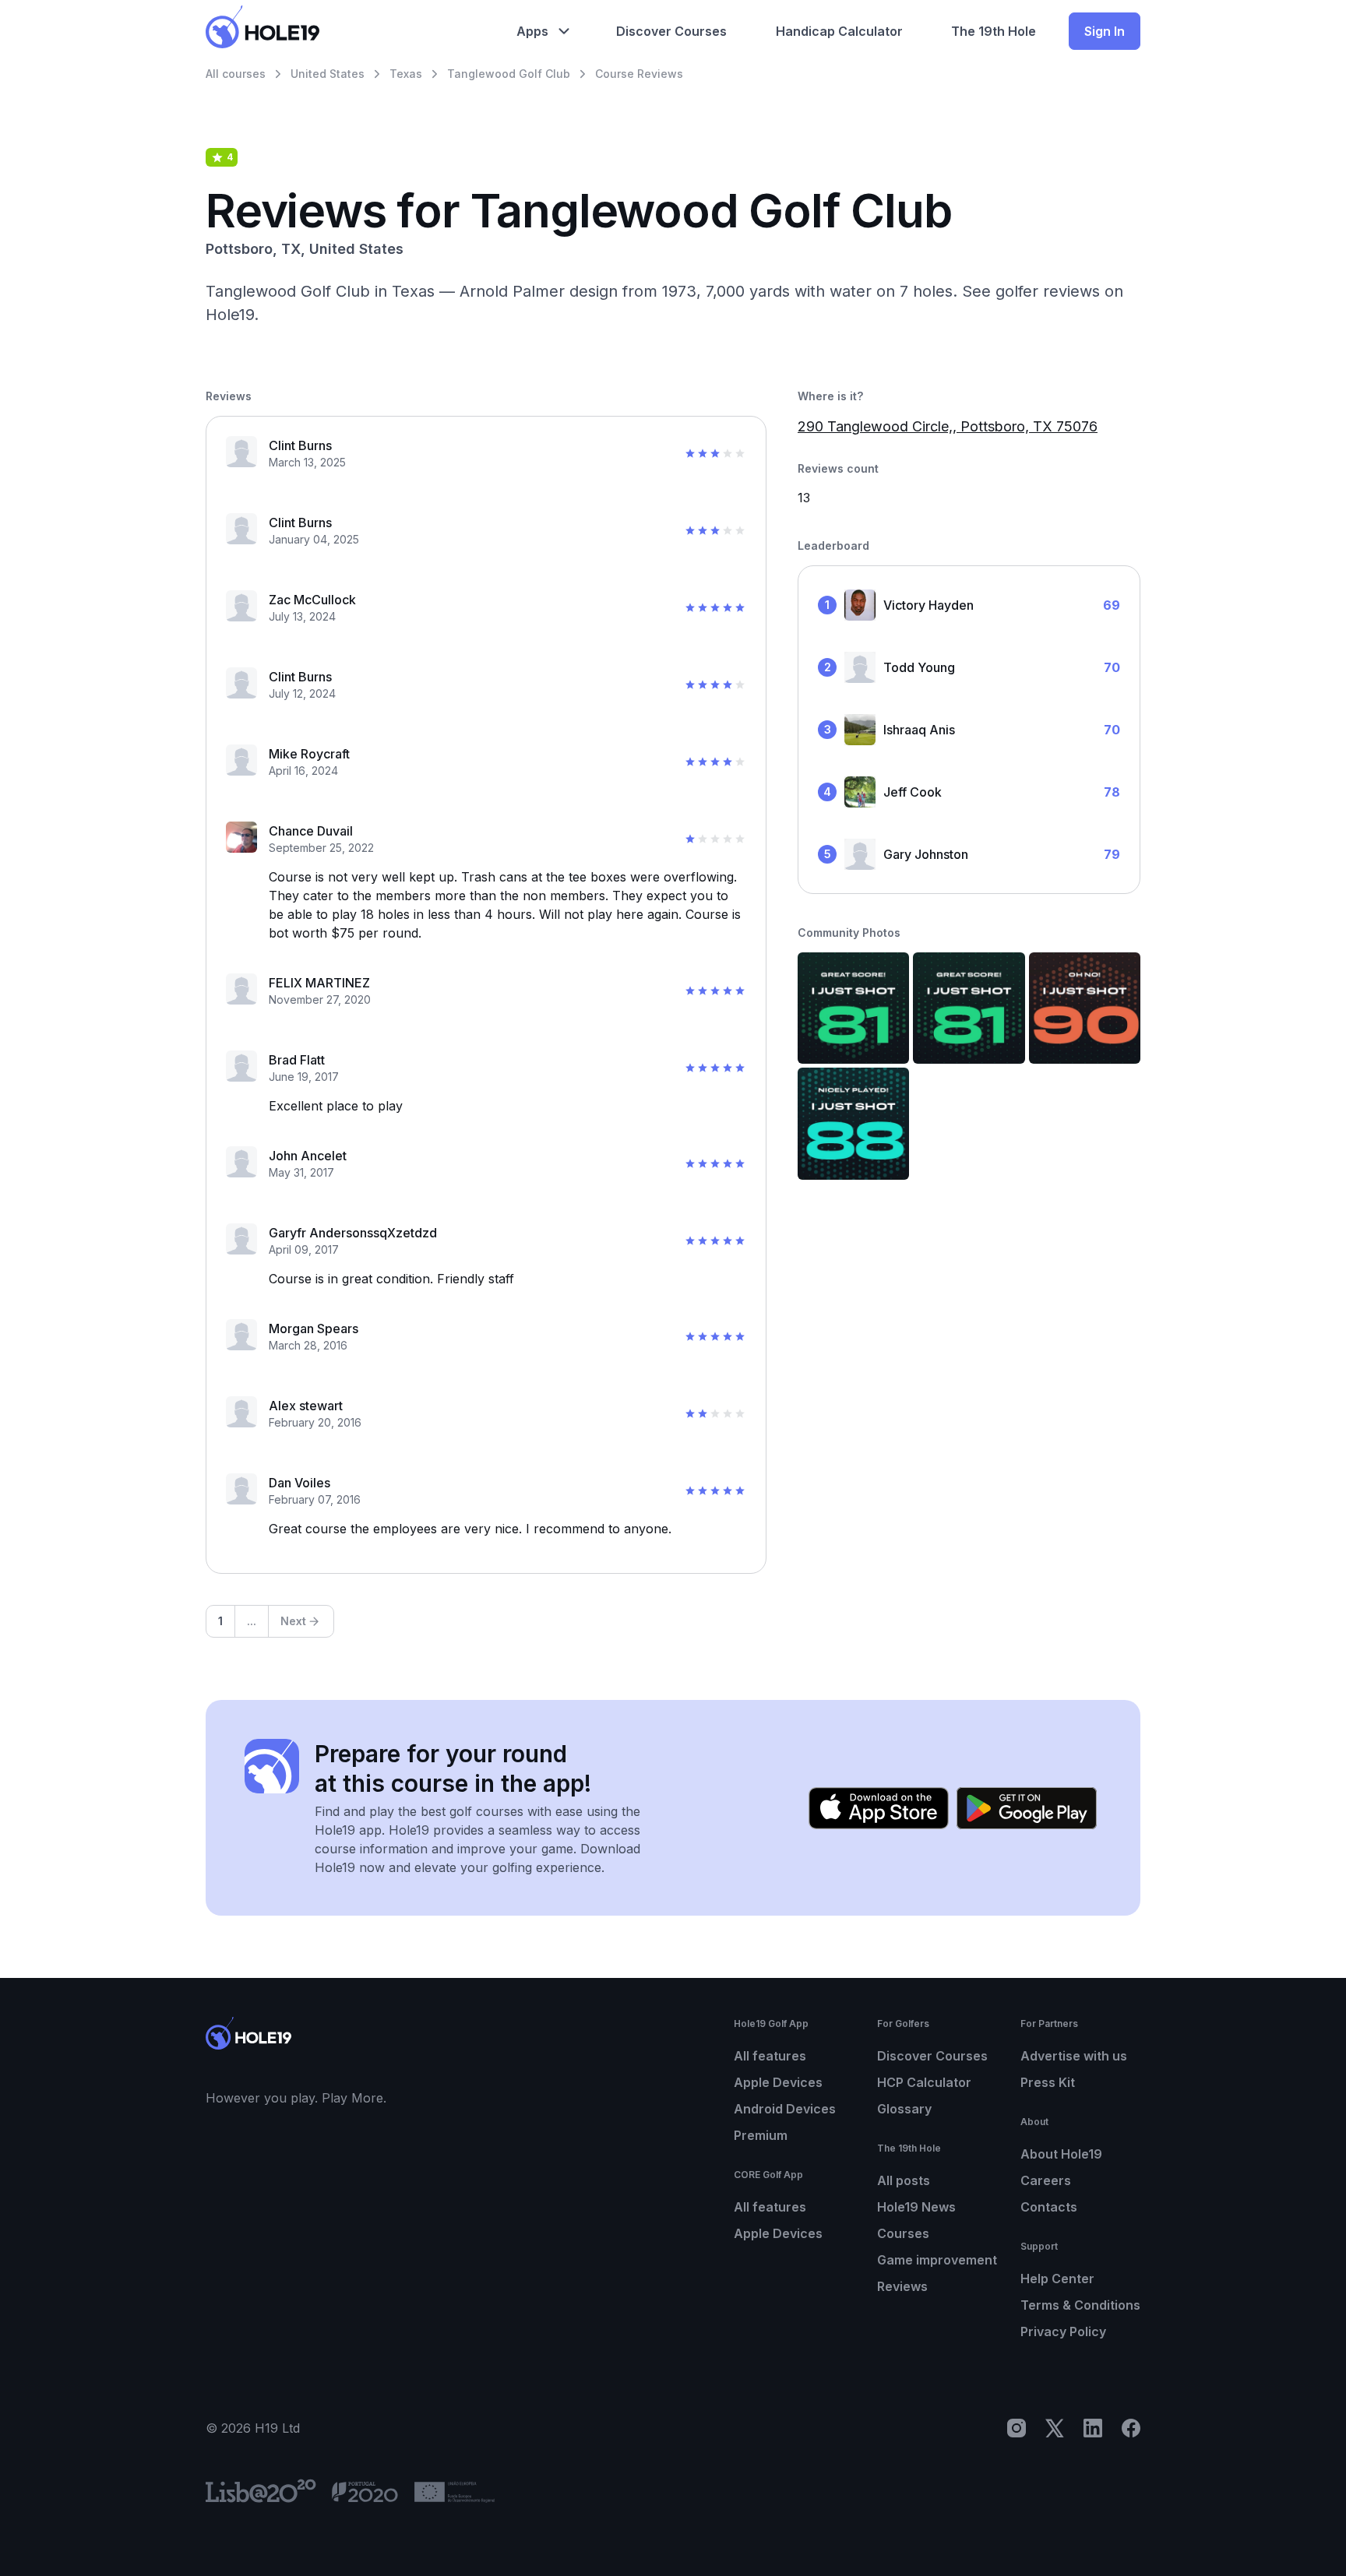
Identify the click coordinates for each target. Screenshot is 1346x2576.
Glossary (904, 2109)
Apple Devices (778, 2082)
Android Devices (785, 2109)
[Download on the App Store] (879, 1808)
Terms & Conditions (1080, 2305)
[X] (1055, 2428)
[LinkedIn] (1093, 2428)
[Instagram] (1017, 2428)
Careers (1046, 2180)
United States (328, 74)
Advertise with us (1074, 2056)
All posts (904, 2180)
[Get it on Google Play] (1027, 1808)
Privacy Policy (1063, 2331)
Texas (406, 74)
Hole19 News (916, 2207)
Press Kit (1048, 2082)
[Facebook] (1131, 2428)
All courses (236, 74)
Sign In (1105, 31)
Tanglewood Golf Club (509, 74)
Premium (761, 2135)
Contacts (1049, 2207)
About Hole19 (1061, 2154)
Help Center (1057, 2279)
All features (770, 2056)
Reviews (902, 2286)
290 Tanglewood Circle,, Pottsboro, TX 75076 (948, 426)
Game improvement (937, 2260)
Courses (903, 2233)
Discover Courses (932, 2056)
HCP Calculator (924, 2082)
